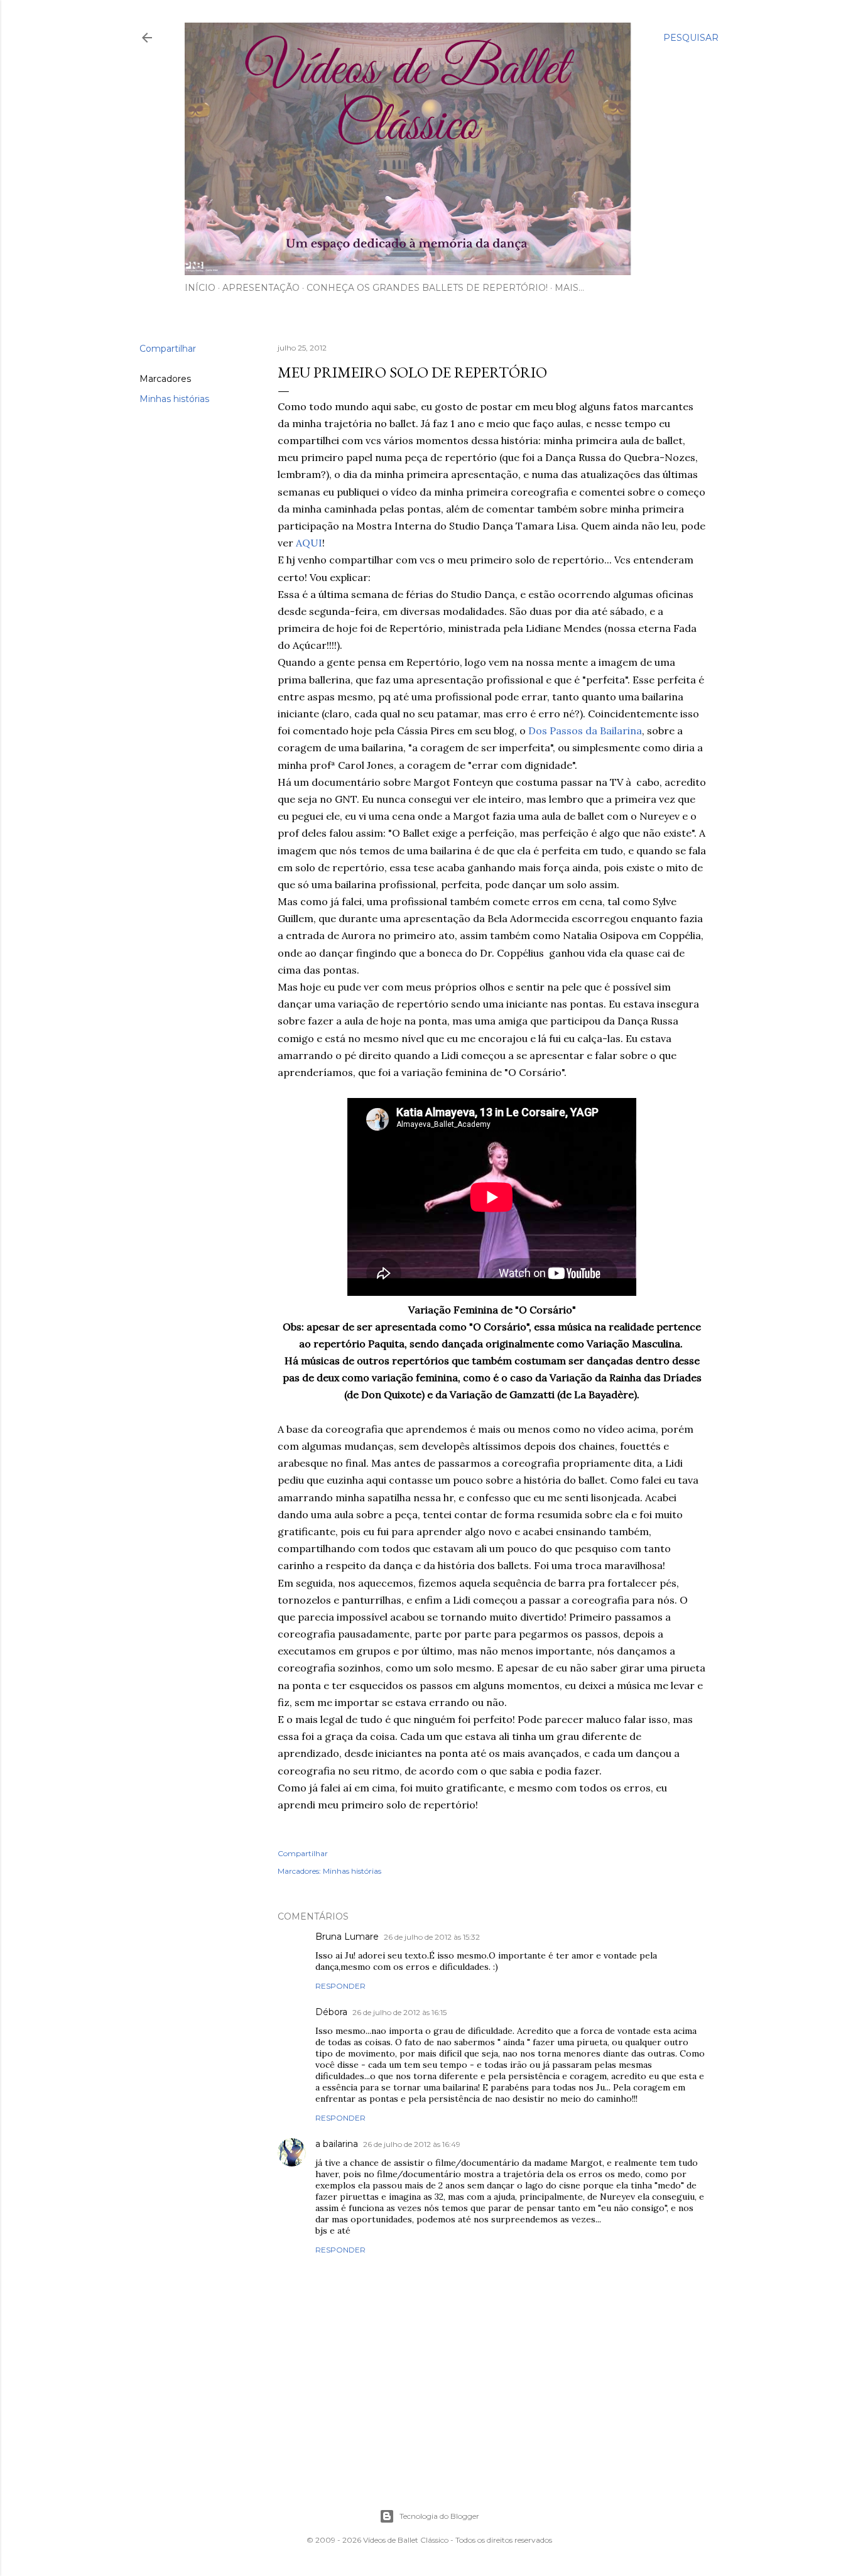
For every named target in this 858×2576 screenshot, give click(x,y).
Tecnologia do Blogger (439, 2516)
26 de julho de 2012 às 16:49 (412, 2144)
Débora (331, 2012)
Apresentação (261, 288)
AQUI (309, 543)
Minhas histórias (174, 399)
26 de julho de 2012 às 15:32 (432, 1937)
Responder (340, 1986)
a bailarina (337, 2144)
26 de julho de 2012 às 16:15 (399, 2012)
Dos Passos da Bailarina (585, 731)
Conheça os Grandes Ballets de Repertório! (427, 288)
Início (200, 288)
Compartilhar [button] (168, 349)
